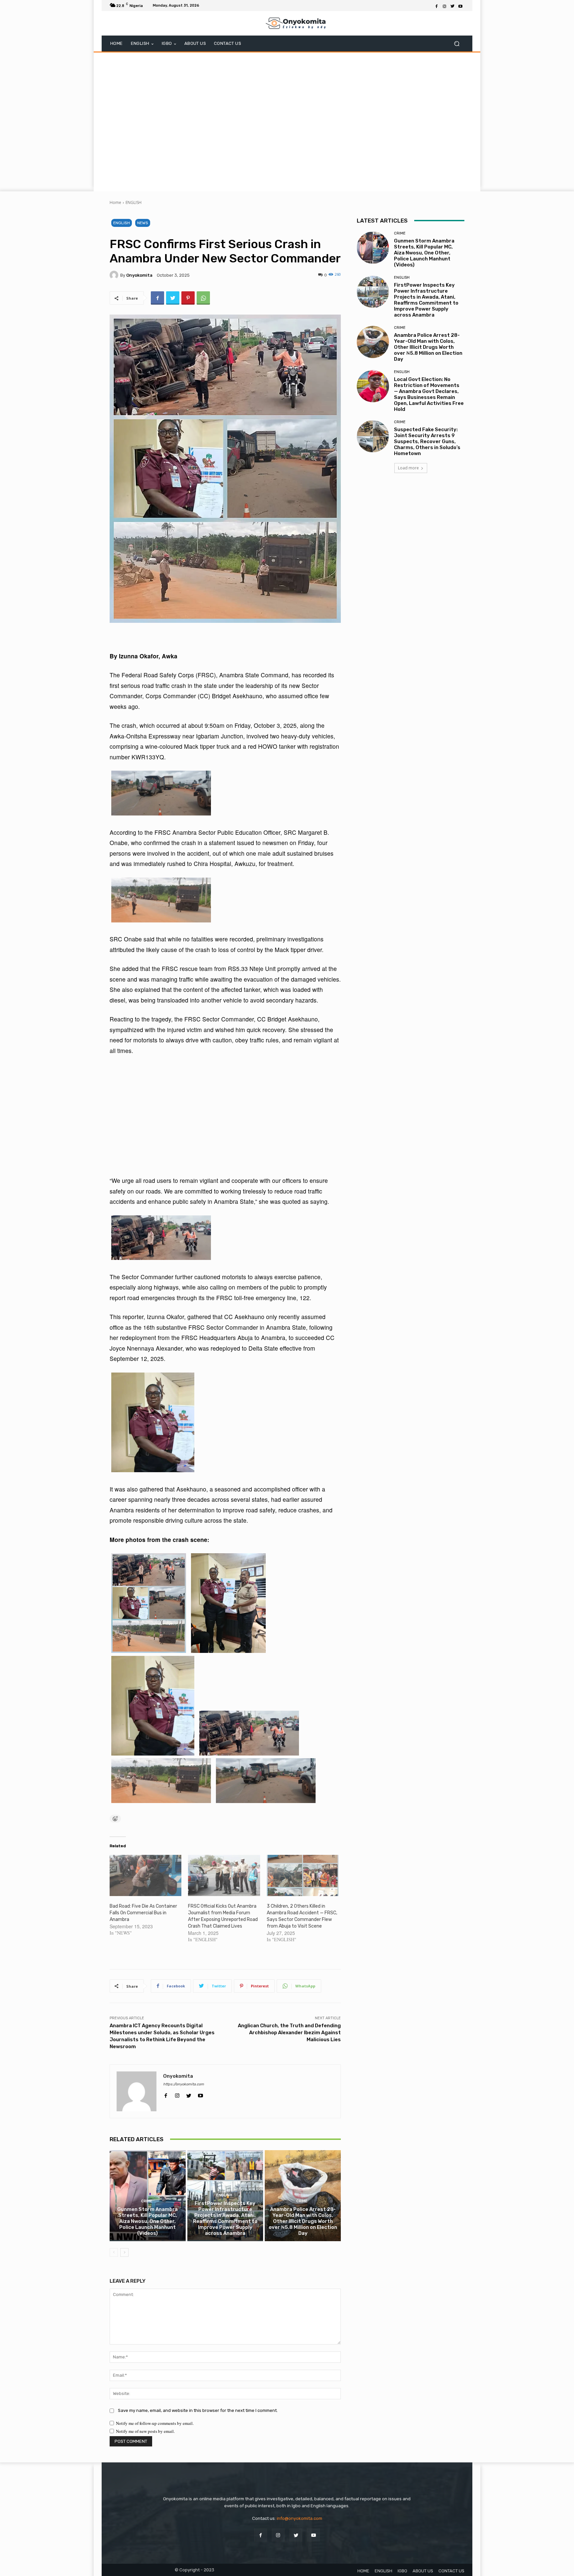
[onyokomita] (115, 275)
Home (115, 202)
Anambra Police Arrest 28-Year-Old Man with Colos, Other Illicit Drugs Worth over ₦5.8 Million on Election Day (303, 2221)
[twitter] (189, 2094)
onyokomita (139, 275)
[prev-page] (114, 2252)
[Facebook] (436, 6)
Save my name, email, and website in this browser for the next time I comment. (198, 2410)
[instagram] (177, 2094)
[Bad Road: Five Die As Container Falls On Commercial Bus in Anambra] (145, 1875)
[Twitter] (452, 6)
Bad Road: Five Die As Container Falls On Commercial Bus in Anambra (143, 1913)
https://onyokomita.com (184, 2084)
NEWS (143, 223)
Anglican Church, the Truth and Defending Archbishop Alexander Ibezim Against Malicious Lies (289, 2033)
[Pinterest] (188, 298)
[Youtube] (460, 6)
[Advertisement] (287, 121)
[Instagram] (444, 6)
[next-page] (124, 2252)
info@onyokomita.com (299, 2518)
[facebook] (166, 2094)
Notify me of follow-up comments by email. (155, 2423)
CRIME (147, 2201)
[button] (457, 44)
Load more (408, 468)
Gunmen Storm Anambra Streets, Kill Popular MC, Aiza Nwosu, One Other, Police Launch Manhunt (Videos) (147, 2221)
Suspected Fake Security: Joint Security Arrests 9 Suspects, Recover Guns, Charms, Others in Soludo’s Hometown (427, 441)
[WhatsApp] (203, 298)
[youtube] (200, 2094)
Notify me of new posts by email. (145, 2431)
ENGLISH (134, 202)
